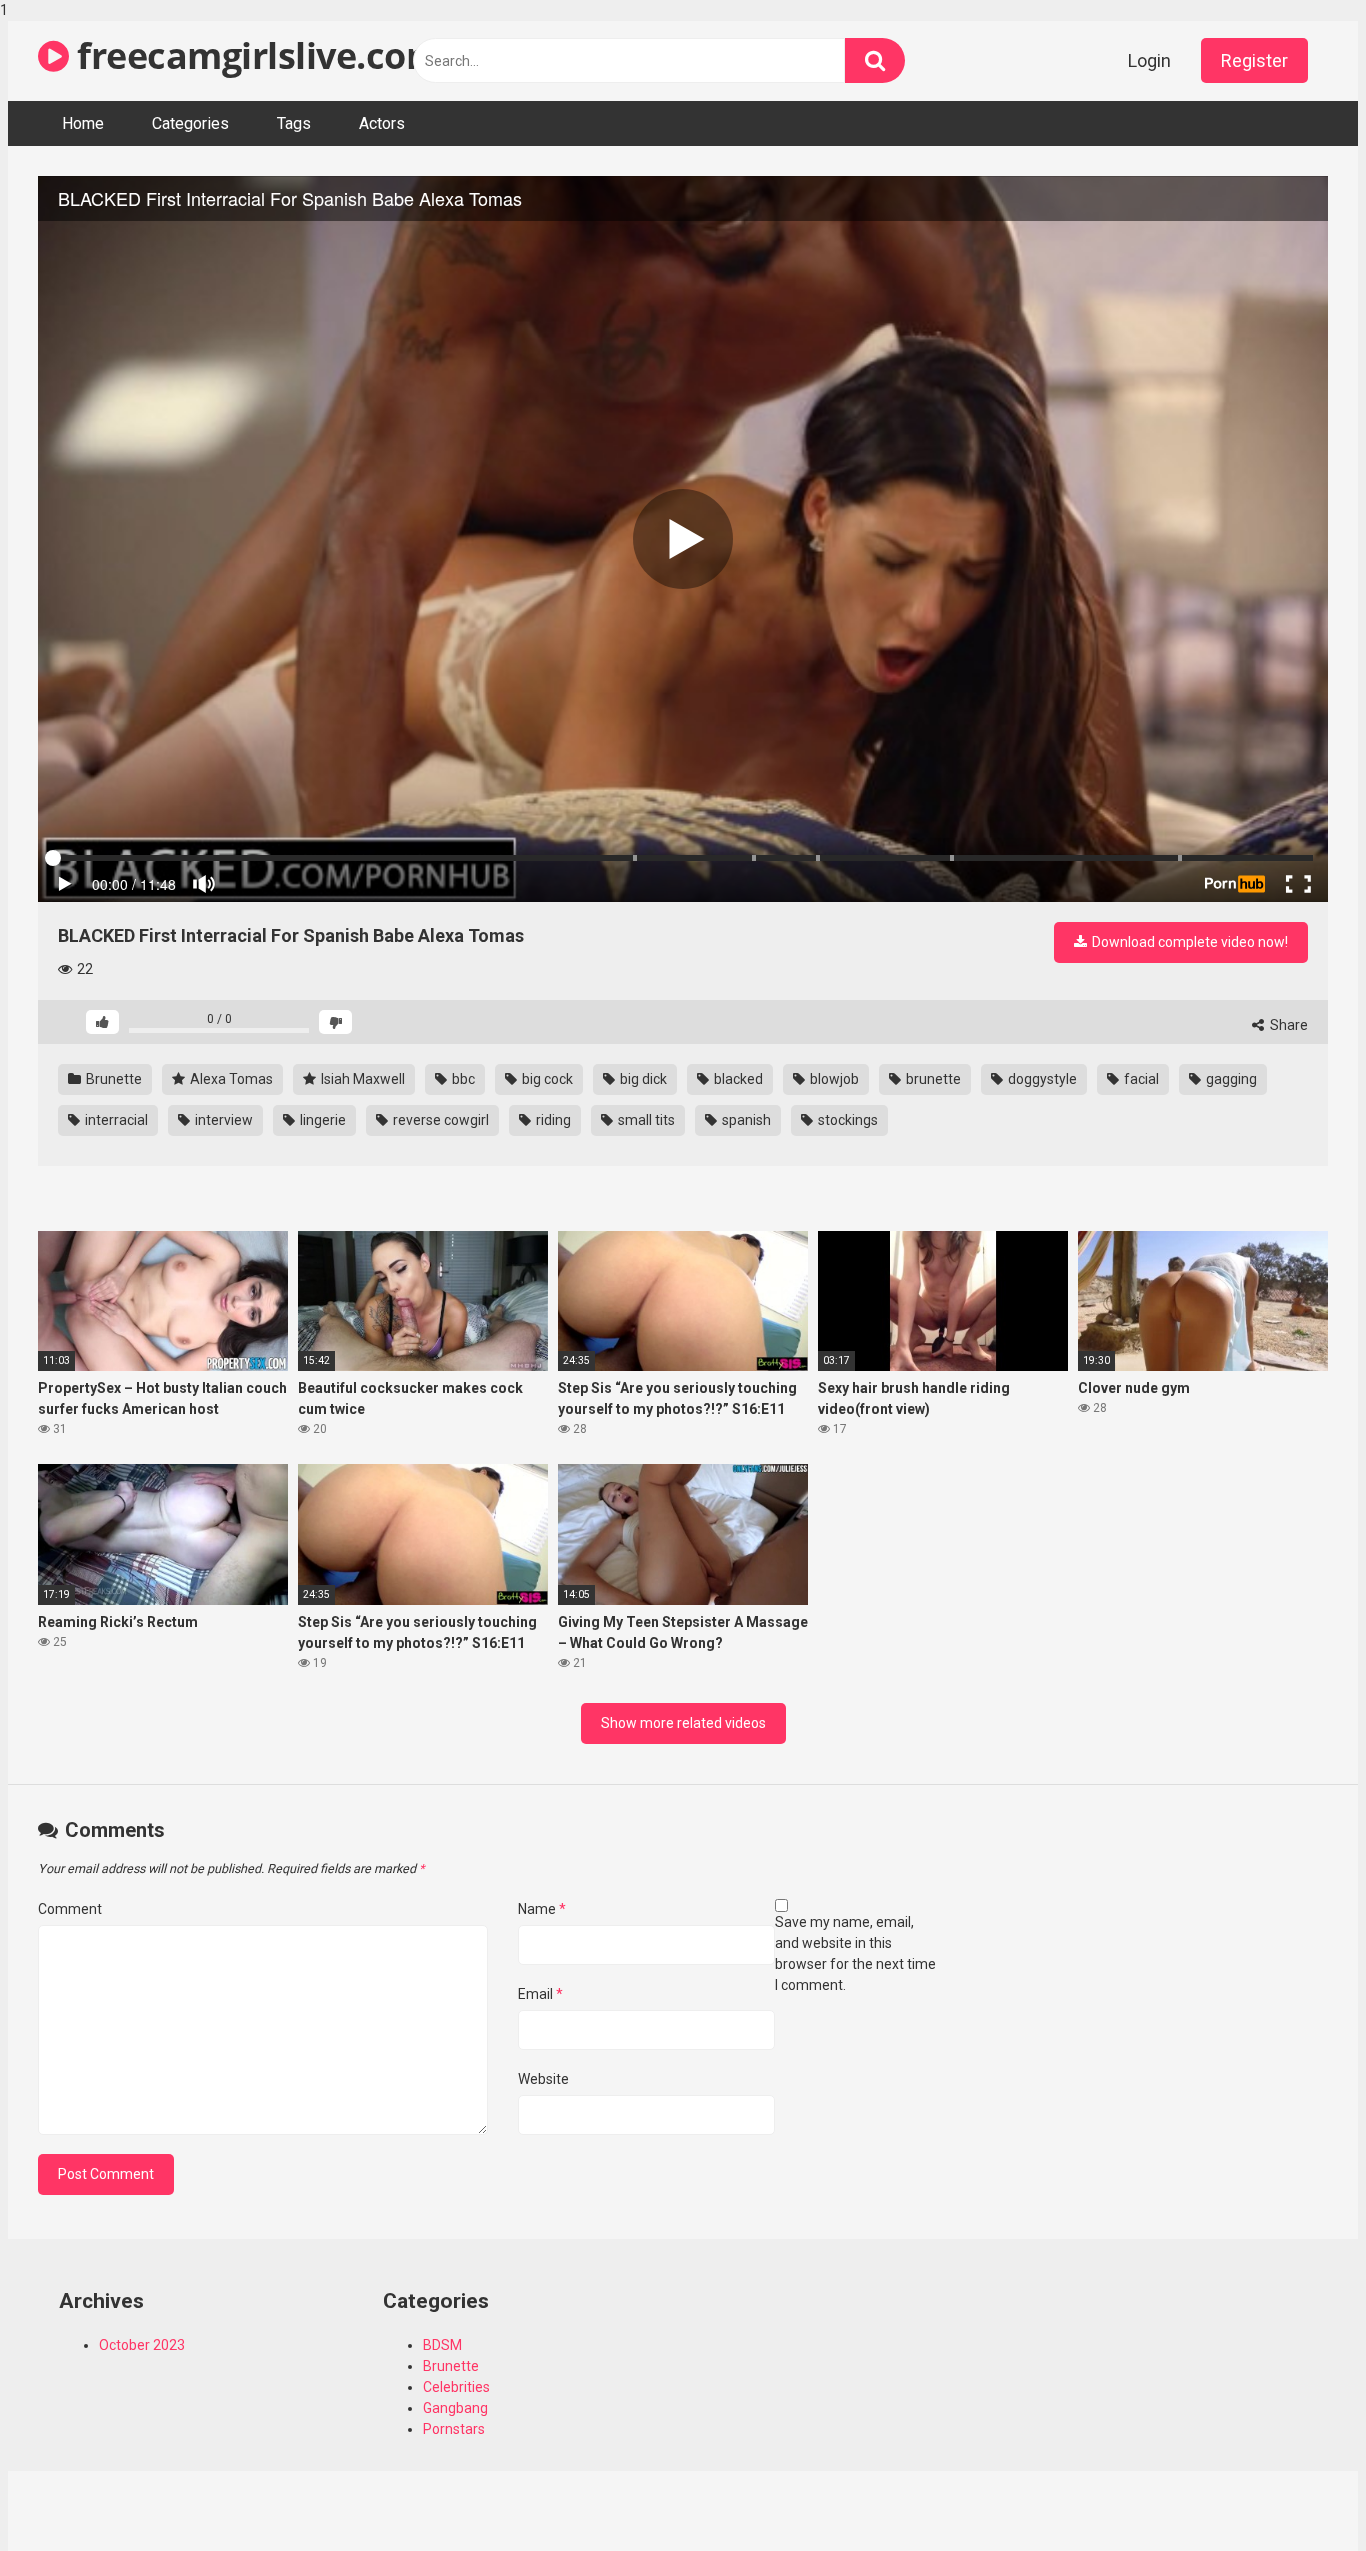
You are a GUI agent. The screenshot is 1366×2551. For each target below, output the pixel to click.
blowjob (833, 1079)
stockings (846, 1120)
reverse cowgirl (439, 1120)
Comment (70, 1909)
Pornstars (454, 2429)
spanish (745, 1120)
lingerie (321, 1120)
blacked (737, 1079)
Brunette (112, 1079)
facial (1140, 1079)
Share (1287, 1025)
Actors (382, 123)
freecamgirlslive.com (254, 55)
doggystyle (1041, 1079)
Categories (190, 123)
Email (540, 1994)
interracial (115, 1120)
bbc (462, 1079)
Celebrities (456, 2387)
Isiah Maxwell (361, 1079)
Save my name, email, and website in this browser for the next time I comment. (855, 1953)
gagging (1230, 1079)
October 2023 (142, 2345)
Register (1254, 60)
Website (543, 2079)
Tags (294, 123)
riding (552, 1120)
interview (222, 1120)
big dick (642, 1079)
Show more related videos (683, 1723)
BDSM (442, 2345)
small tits (645, 1120)
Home (83, 123)
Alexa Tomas (230, 1079)
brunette (932, 1079)
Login (1149, 60)
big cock (546, 1079)
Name (542, 1909)
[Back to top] (1299, 2494)
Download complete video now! (1188, 942)
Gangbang (455, 2408)
